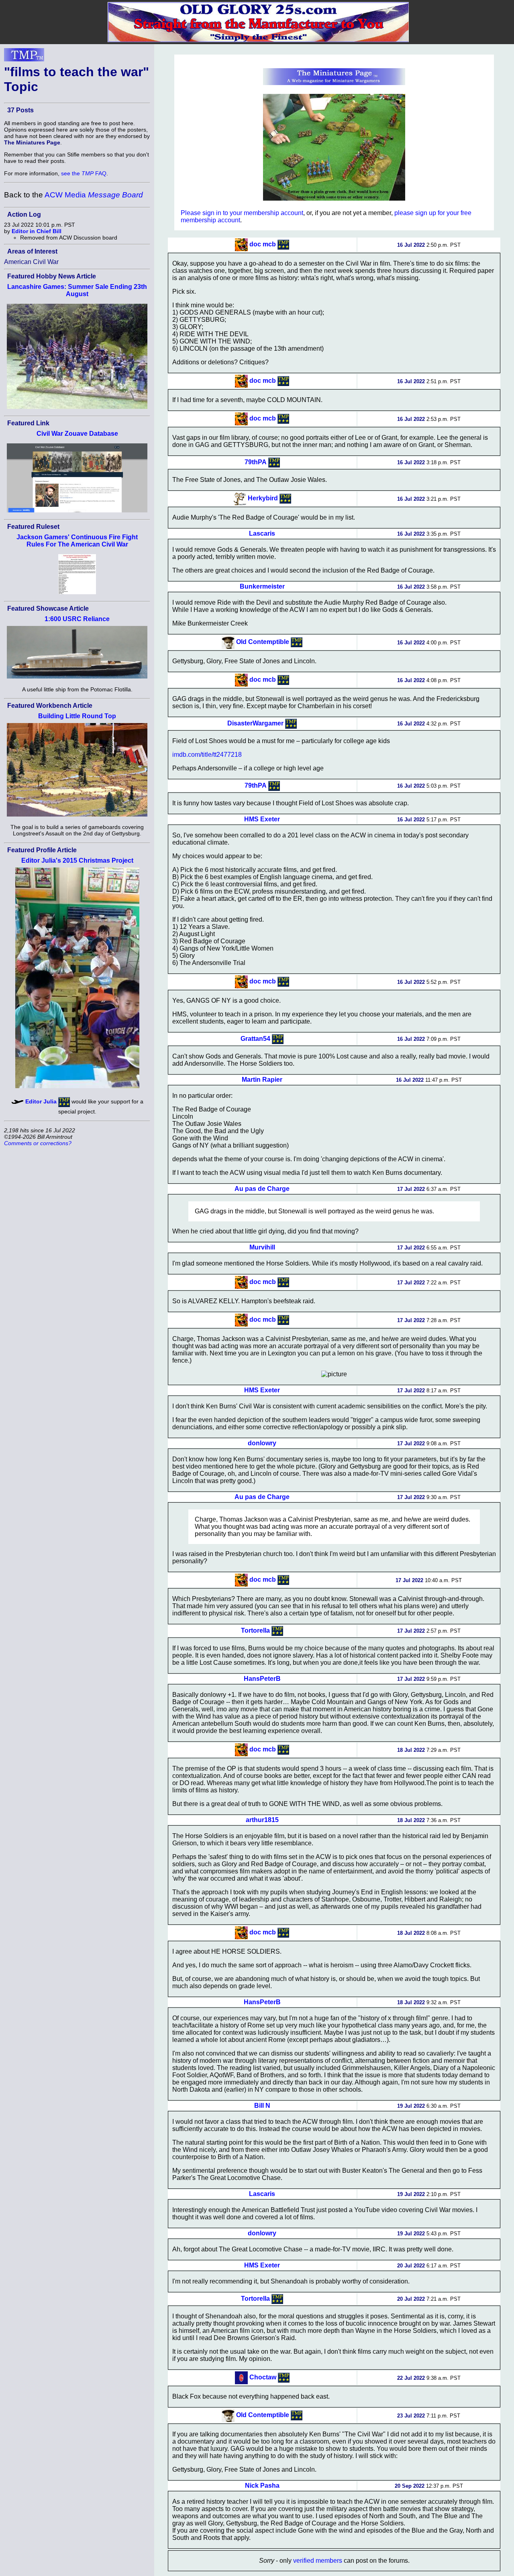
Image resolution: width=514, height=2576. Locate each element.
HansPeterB (262, 1679)
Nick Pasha (262, 2486)
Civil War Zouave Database (77, 434)
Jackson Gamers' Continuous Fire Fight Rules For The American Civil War (77, 541)
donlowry (262, 1443)
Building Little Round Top (77, 716)
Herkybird (263, 498)
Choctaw (263, 2377)
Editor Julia (41, 1101)
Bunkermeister (262, 586)
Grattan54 (255, 1038)
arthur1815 (262, 1820)
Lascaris (262, 533)
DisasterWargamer (255, 723)
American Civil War (31, 262)
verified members (318, 2561)
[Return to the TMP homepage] (24, 57)
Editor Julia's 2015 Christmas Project (77, 860)
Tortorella (255, 1630)
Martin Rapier (262, 1080)
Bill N (262, 2106)
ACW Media (94, 195)
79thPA (256, 462)
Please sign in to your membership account (242, 213)
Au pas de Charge (262, 1189)
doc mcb (263, 244)
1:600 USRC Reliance (77, 619)
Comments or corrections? (38, 1143)
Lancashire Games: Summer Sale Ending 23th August (77, 290)
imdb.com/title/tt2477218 (207, 755)
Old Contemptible (263, 642)
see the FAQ (84, 173)
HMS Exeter (262, 819)
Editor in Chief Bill (37, 231)
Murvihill (262, 1247)
